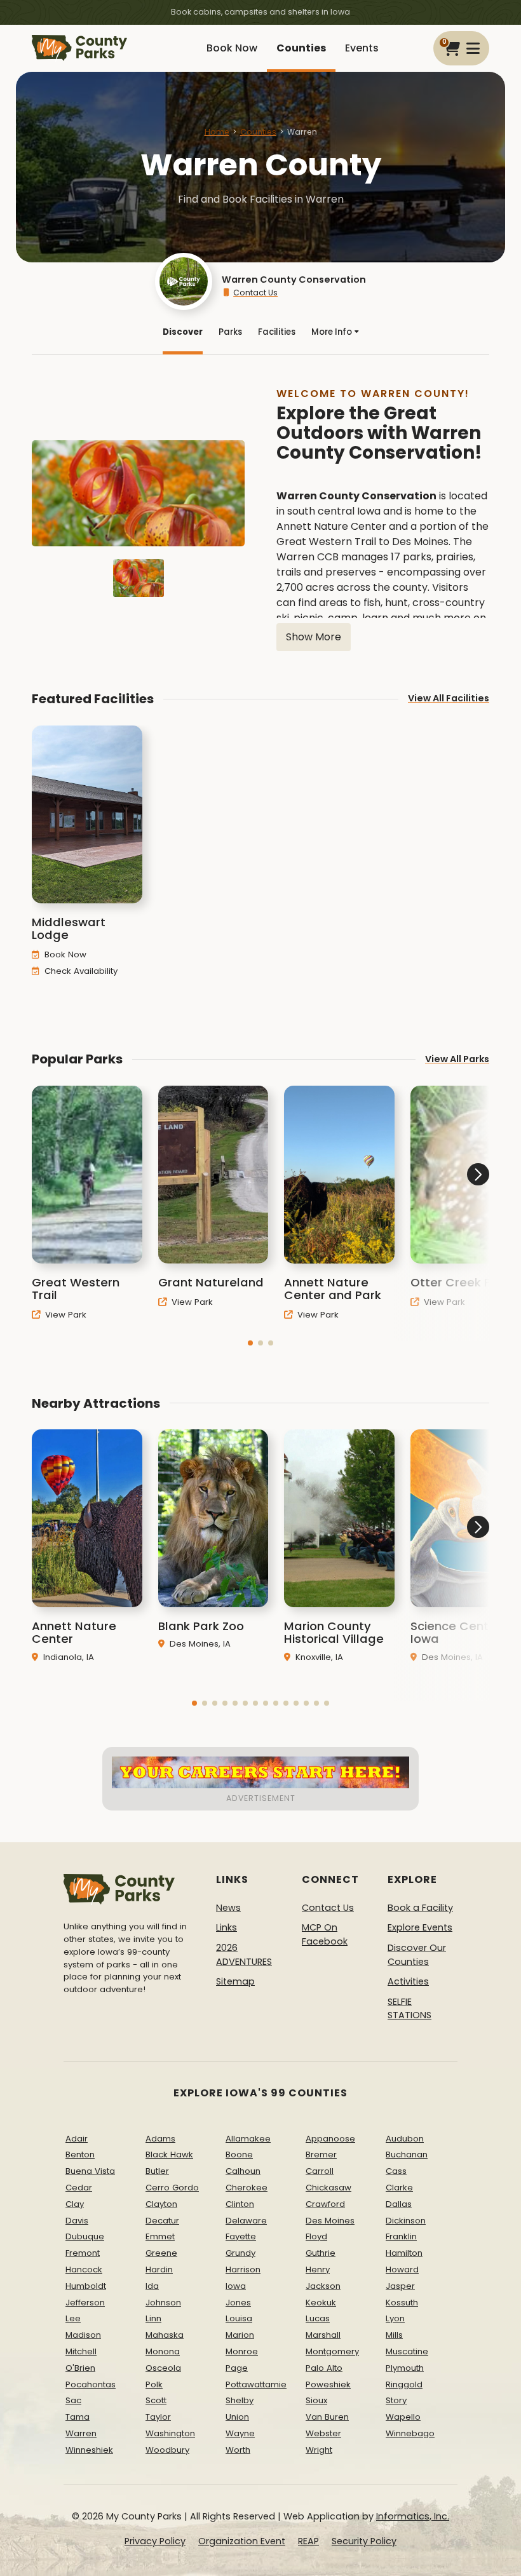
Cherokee (247, 2188)
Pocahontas (91, 2384)
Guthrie (321, 2253)
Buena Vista (90, 2171)
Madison (83, 2335)
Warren (81, 2433)
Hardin (159, 2269)
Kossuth (402, 2303)
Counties (301, 48)
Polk (154, 2384)
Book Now (232, 48)
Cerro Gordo (172, 2188)
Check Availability (80, 971)
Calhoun (243, 2171)
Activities (408, 1981)
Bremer (321, 2155)
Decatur (162, 2221)
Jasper (400, 2286)
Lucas (318, 2318)
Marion (240, 2335)
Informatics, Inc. (413, 2516)
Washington (170, 2433)
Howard (402, 2269)
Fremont (83, 2253)
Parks (230, 332)
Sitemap (235, 1981)
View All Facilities (449, 698)
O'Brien (80, 2368)
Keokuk (321, 2303)
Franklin (401, 2236)
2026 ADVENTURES (244, 1955)
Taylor (158, 2417)
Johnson (163, 2303)
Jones (238, 2303)
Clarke (399, 2188)
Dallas (399, 2204)
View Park (64, 1315)
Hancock (84, 2269)
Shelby (240, 2400)
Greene (161, 2253)
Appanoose (330, 2139)
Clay (75, 2204)
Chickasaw (328, 2188)
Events (362, 48)
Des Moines (330, 2221)
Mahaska (165, 2335)
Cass (396, 2171)
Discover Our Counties (417, 1955)
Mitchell (81, 2351)
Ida (152, 2286)
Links (227, 1927)
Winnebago (410, 2433)
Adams (160, 2139)
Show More (314, 637)
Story (396, 2400)
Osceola (163, 2368)
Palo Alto (324, 2368)
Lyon (395, 2318)
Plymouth (405, 2368)
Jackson (323, 2286)
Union (237, 2417)
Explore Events (420, 1927)
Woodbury (167, 2450)
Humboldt (86, 2286)
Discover (183, 332)
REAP (308, 2541)
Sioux (316, 2400)
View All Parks (457, 1059)
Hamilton (404, 2253)
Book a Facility (420, 1908)
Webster (323, 2433)
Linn (153, 2318)
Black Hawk (169, 2155)
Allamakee (248, 2139)
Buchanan (407, 2155)
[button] (250, 1343)
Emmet (160, 2236)
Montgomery (332, 2351)
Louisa (239, 2318)
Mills (394, 2335)
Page (237, 2368)
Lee (73, 2318)
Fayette (241, 2236)
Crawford (325, 2204)
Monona (163, 2351)
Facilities (277, 332)
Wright (319, 2450)
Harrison (243, 2269)
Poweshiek (328, 2384)
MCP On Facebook (325, 1934)
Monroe (242, 2351)
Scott (156, 2400)
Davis (77, 2221)
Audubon (405, 2139)
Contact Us (255, 293)
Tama (78, 2417)
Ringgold (404, 2384)
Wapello (403, 2417)
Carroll (320, 2171)
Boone (239, 2155)
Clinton (240, 2204)
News (228, 1908)
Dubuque (85, 2236)
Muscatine (407, 2351)
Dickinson (406, 2221)
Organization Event (242, 2541)
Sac (73, 2400)
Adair (77, 2139)
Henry (318, 2269)
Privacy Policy (155, 2541)
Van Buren (327, 2417)
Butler (157, 2171)
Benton (80, 2155)
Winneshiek (89, 2450)
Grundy (240, 2253)
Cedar (79, 2188)
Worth (238, 2450)
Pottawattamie (256, 2384)
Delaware (246, 2221)
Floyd (316, 2236)
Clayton (161, 2204)
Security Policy (364, 2541)
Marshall (323, 2335)
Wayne (240, 2433)
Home (217, 132)
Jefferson (85, 2303)
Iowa (236, 2286)
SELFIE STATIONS (409, 2009)
